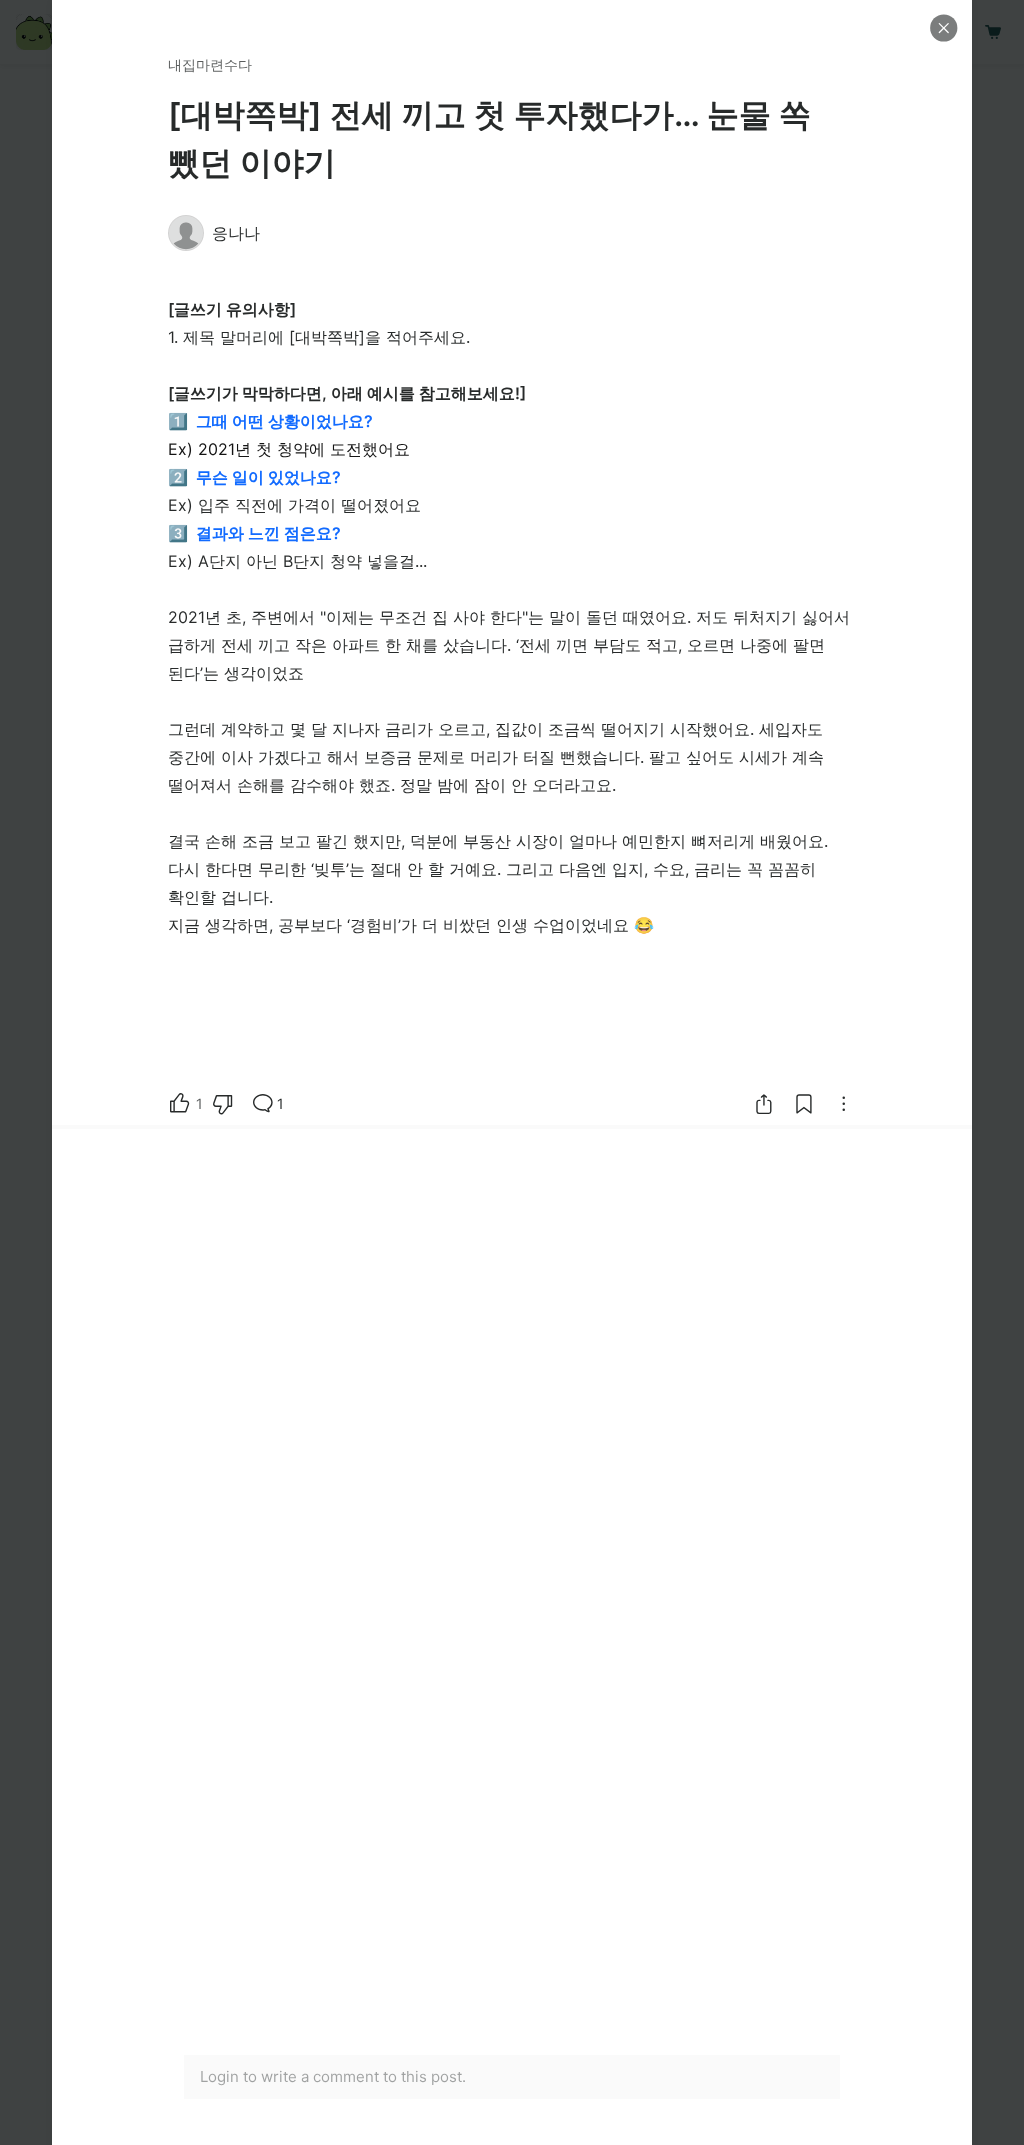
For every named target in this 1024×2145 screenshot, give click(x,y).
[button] (944, 28)
